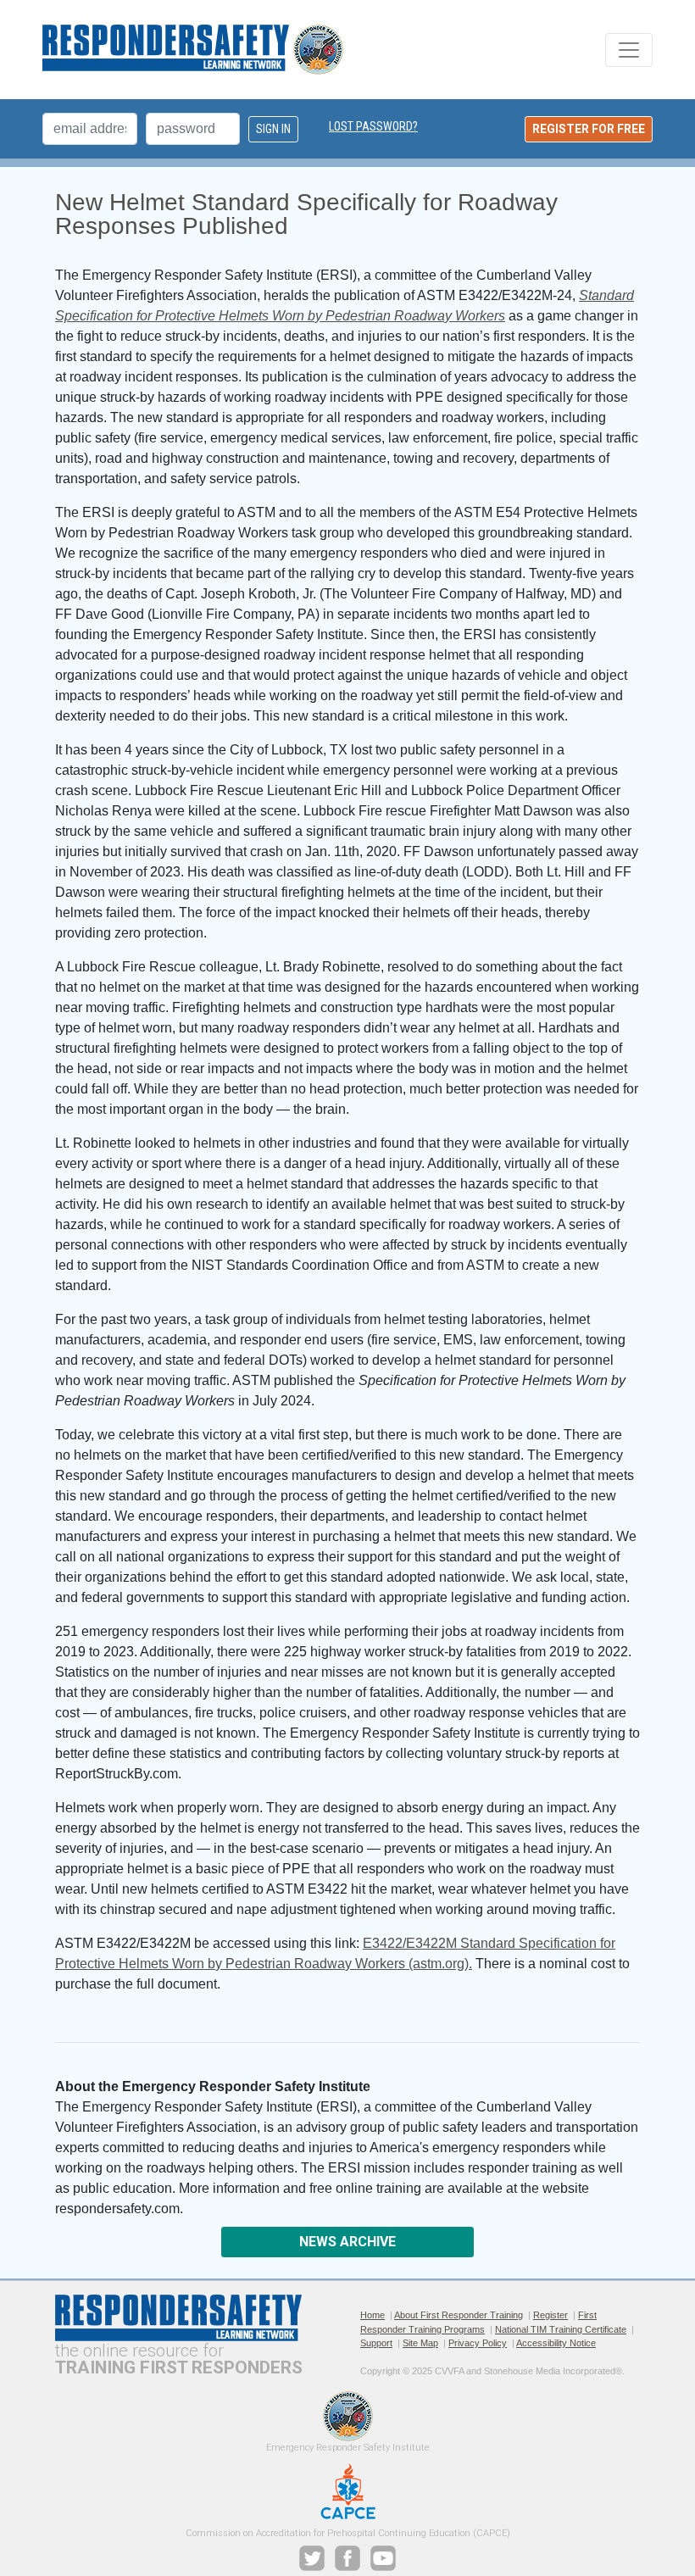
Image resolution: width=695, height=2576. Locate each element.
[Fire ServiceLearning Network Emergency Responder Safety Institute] (193, 50)
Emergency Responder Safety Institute (348, 2416)
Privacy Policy (478, 2343)
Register (550, 2315)
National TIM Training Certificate (561, 2329)
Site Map (420, 2343)
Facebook (347, 2558)
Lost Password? (373, 126)
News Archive (347, 2242)
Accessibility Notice (556, 2343)
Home (373, 2315)
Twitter (312, 2558)
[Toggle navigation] (629, 50)
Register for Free (589, 129)
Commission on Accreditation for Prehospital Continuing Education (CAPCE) (348, 2491)
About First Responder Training (459, 2315)
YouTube (383, 2558)
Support (376, 2343)
